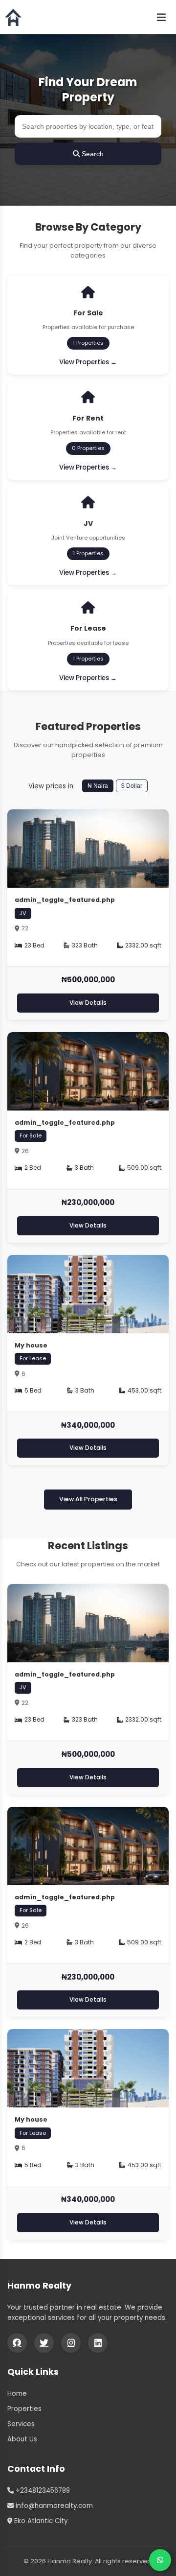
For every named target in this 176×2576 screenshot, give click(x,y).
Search (92, 154)
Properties (24, 2409)
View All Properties (88, 1499)
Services (21, 2424)
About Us (22, 2439)
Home (17, 2394)
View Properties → (88, 362)
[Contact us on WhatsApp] (160, 2560)
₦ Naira (98, 786)
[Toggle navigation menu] (161, 17)
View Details (88, 1003)
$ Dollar (132, 786)
